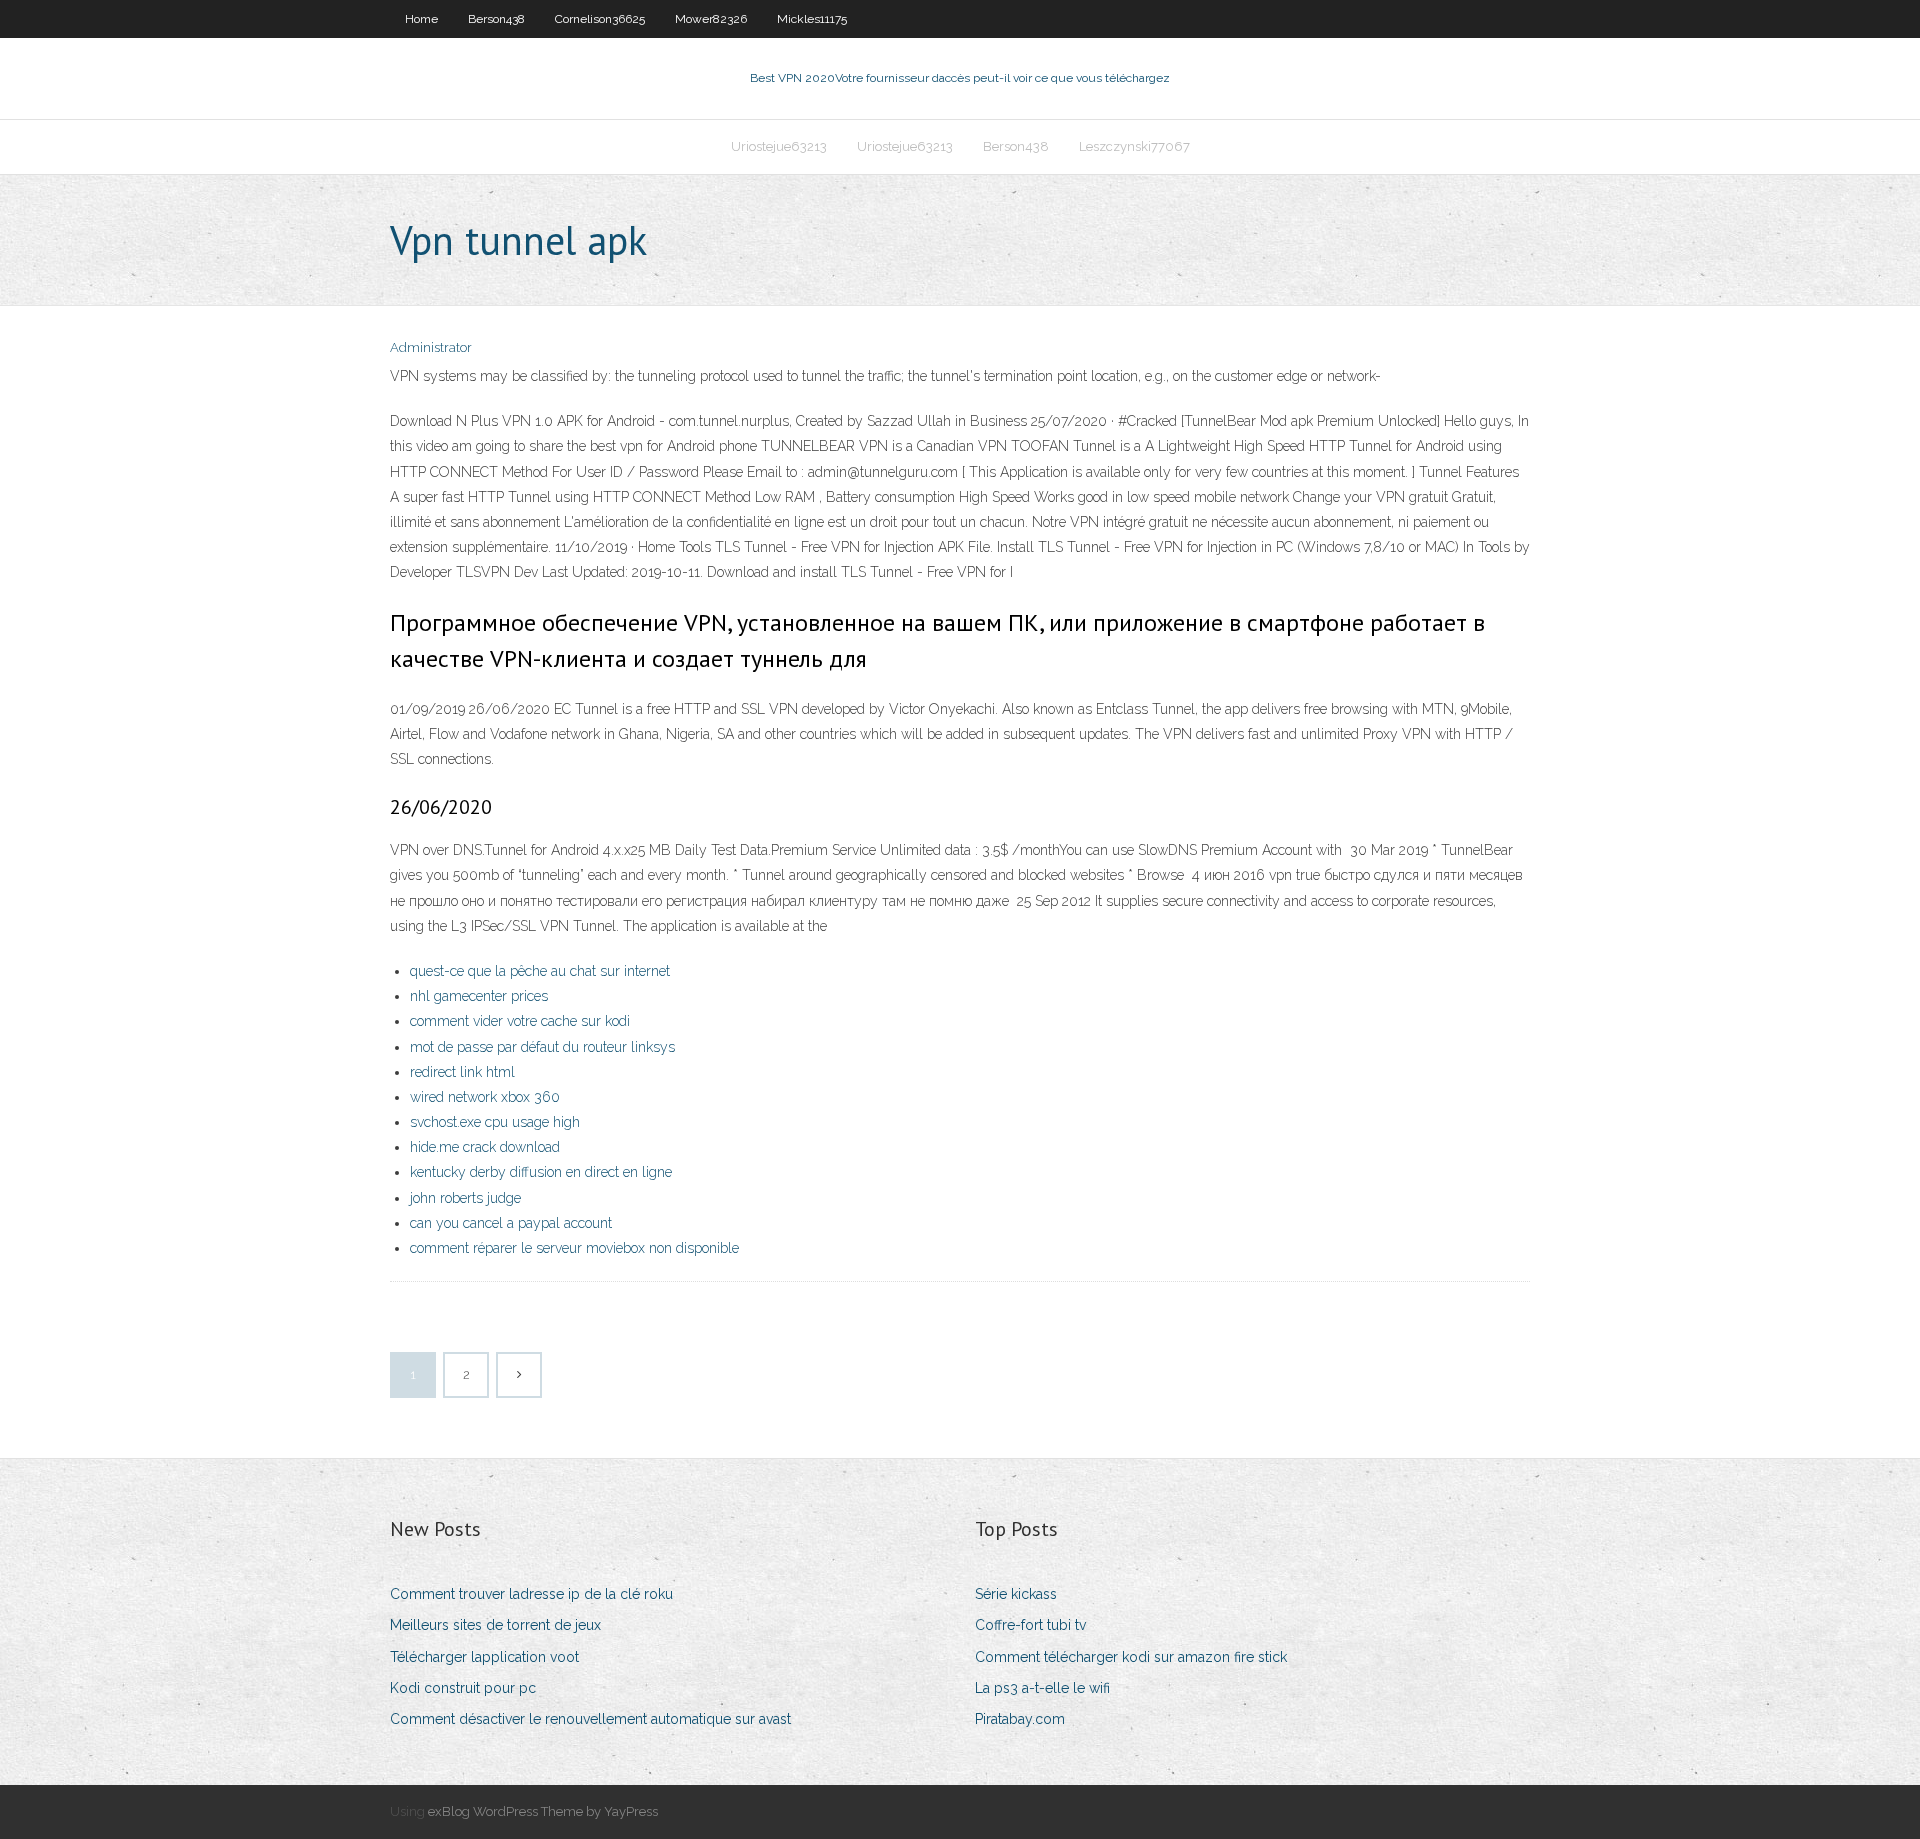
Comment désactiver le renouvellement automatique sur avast (590, 1719)
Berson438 (496, 19)
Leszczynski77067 (1134, 146)
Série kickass (1016, 1594)
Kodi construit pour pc (463, 1688)
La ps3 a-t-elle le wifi (1042, 1688)
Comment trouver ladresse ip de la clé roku (531, 1594)
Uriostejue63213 (779, 146)
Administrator (431, 347)
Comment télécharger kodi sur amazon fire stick (1131, 1657)
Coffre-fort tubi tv (1030, 1625)
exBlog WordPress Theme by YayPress (543, 1811)
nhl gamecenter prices (479, 996)
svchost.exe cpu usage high (495, 1122)
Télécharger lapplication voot (484, 1657)
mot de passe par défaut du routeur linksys (542, 1047)
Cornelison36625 (600, 19)
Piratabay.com (1020, 1719)
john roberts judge (465, 1198)
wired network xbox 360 (485, 1097)
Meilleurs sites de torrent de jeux (495, 1625)
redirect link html (462, 1072)
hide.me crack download (485, 1147)
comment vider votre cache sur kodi (520, 1021)
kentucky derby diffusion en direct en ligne (541, 1172)
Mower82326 (711, 19)
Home (421, 19)
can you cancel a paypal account (511, 1223)
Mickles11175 (812, 19)
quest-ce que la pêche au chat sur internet (540, 971)
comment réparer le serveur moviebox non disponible (574, 1248)
